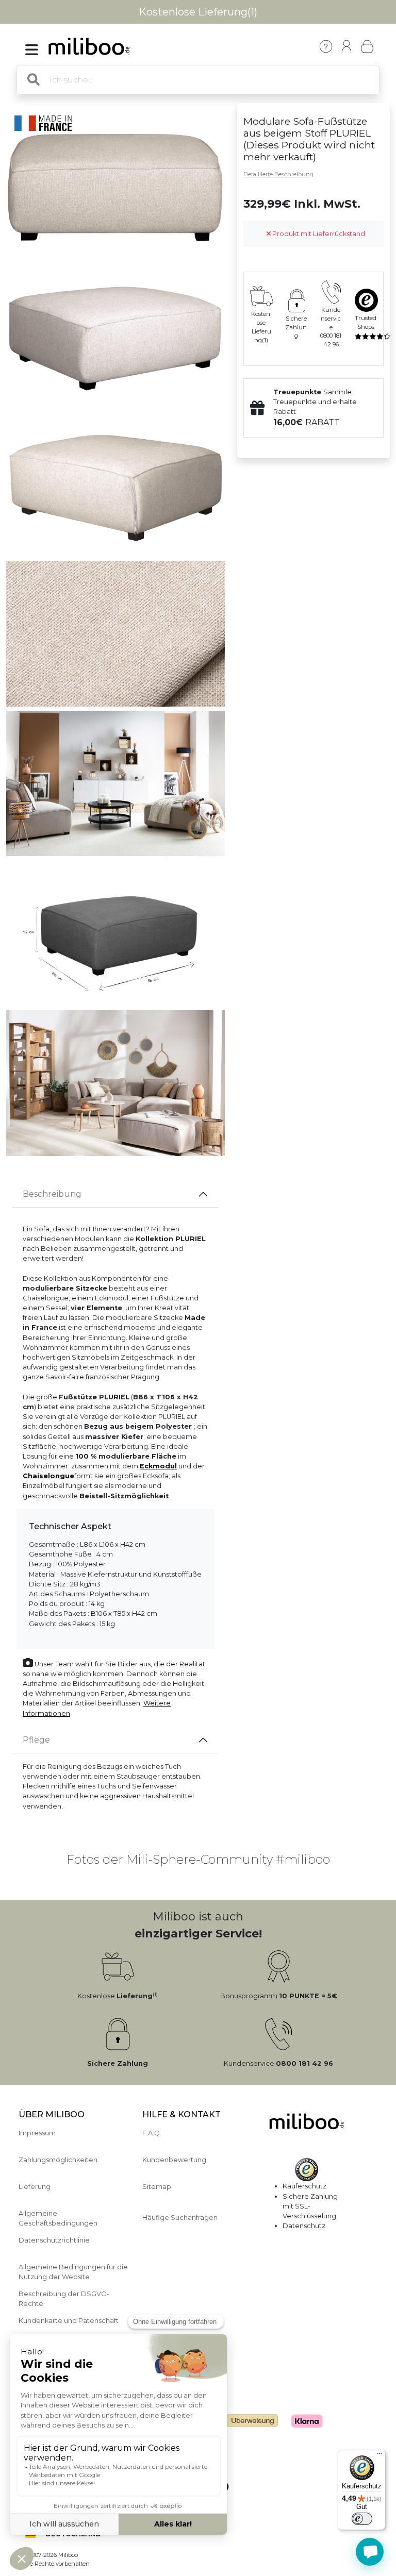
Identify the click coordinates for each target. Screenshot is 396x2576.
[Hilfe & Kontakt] (326, 46)
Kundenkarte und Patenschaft (69, 2321)
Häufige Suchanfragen (180, 2218)
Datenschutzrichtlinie (54, 2240)
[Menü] (379, 2456)
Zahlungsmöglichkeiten (58, 2160)
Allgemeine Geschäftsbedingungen (58, 2218)
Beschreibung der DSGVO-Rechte (64, 2299)
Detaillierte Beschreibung (278, 174)
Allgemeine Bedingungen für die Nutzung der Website (73, 2272)
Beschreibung (52, 1194)
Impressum (37, 2133)
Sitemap (157, 2187)
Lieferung (35, 2187)
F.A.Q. (152, 2133)
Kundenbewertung (174, 2160)
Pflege (36, 1740)
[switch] (362, 2519)
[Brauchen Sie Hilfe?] (370, 2552)
